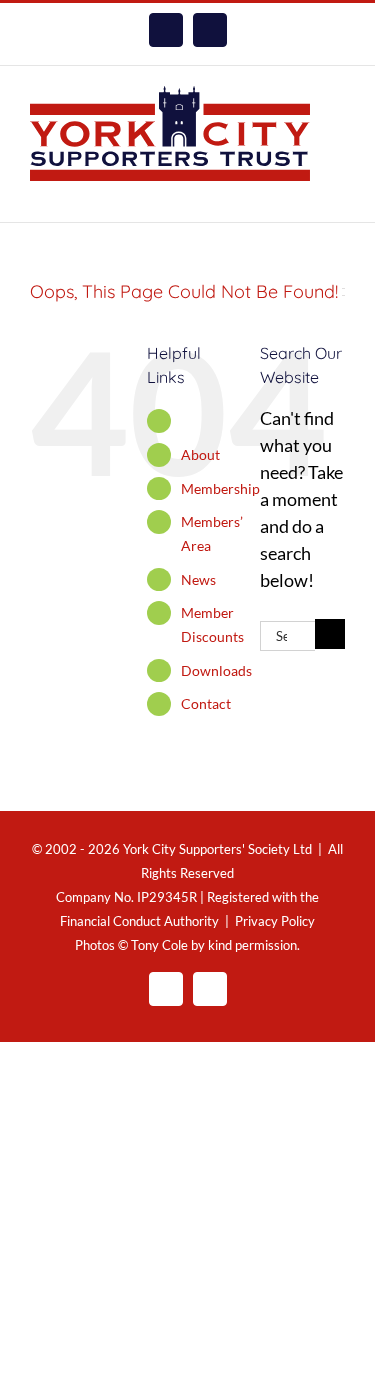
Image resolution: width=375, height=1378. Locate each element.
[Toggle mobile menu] (337, 191)
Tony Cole (159, 945)
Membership (220, 488)
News (198, 579)
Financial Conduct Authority (139, 921)
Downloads (216, 670)
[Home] (186, 420)
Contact (206, 703)
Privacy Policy (275, 921)
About (200, 454)
